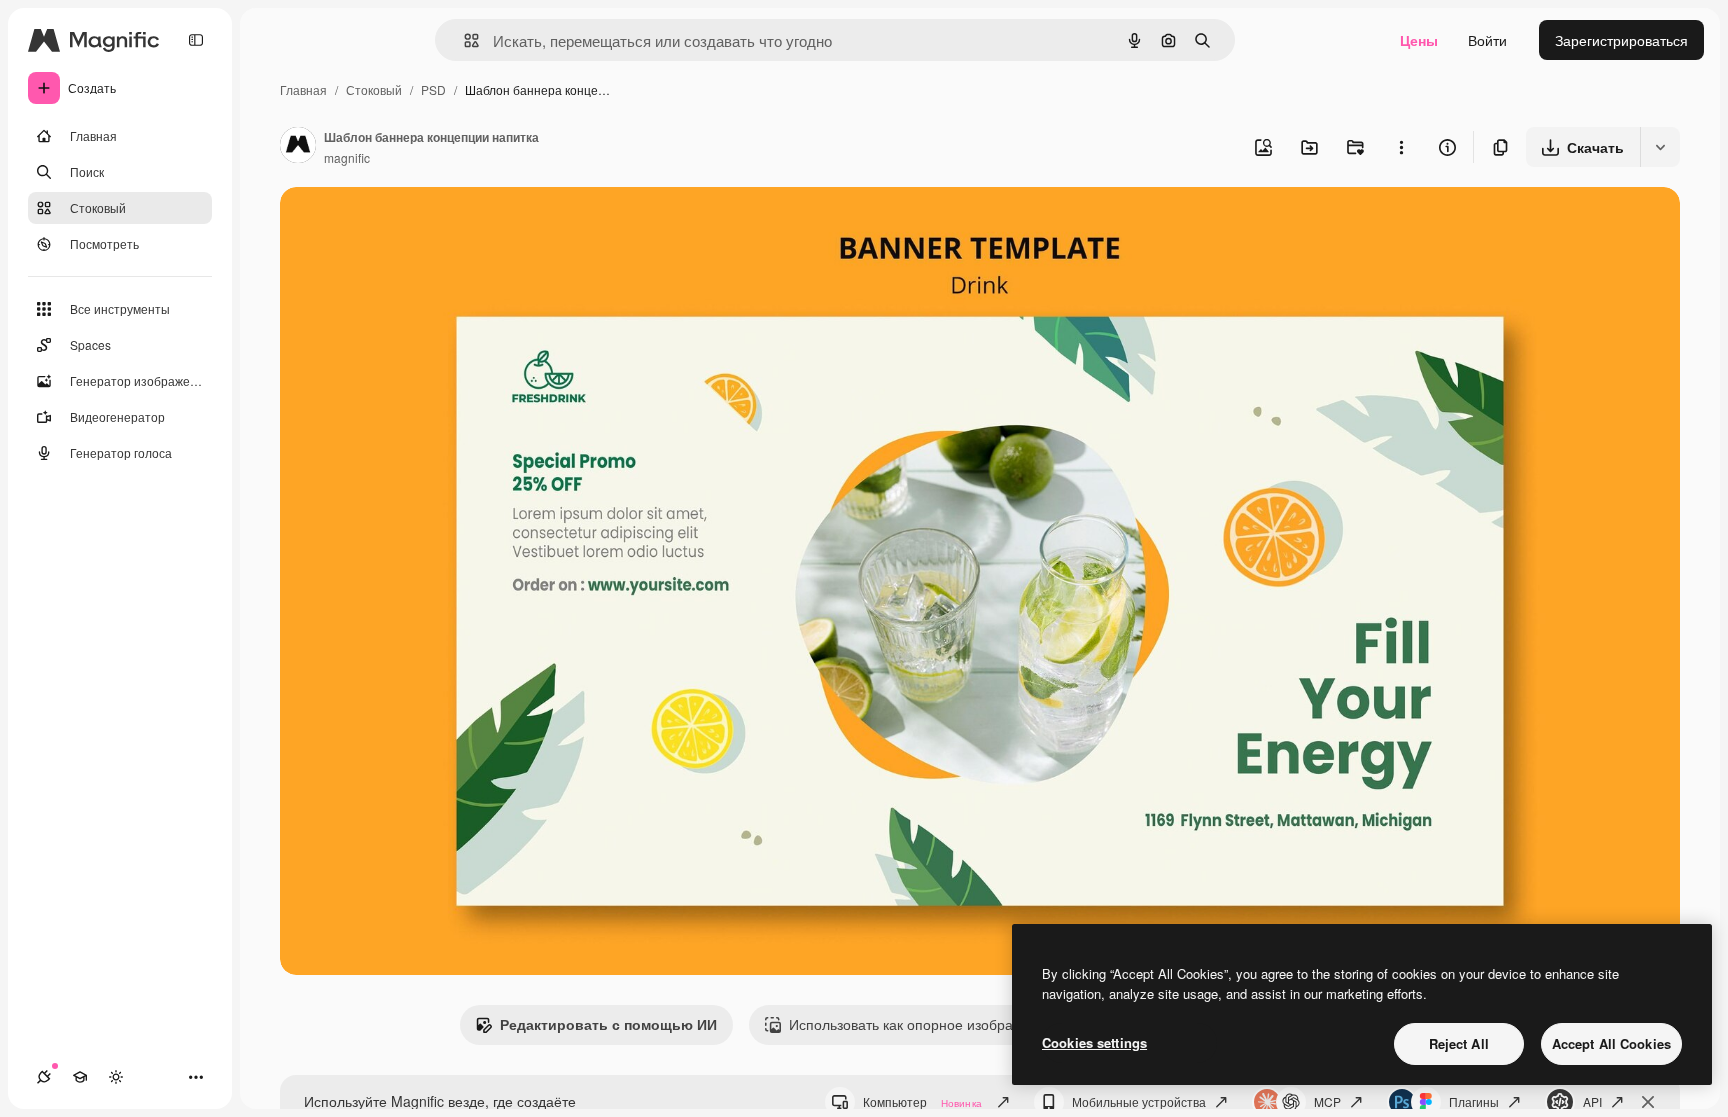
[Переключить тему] (116, 1077)
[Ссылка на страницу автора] (298, 147)
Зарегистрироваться (1621, 40)
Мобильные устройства (1139, 1101)
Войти (1487, 40)
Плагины (1474, 1101)
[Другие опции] (1401, 147)
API (1592, 1101)
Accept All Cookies (1611, 1043)
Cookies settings (1094, 1042)
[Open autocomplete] (463, 40)
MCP (1327, 1101)
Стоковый (374, 89)
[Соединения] (44, 1077)
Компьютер (922, 1101)
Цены (1419, 40)
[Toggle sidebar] (196, 40)
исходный (414, 225)
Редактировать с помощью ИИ (608, 1024)
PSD (433, 89)
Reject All (1459, 1043)
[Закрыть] (1648, 1102)
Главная (303, 89)
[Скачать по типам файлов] (1660, 147)
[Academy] (80, 1077)
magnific (347, 157)
